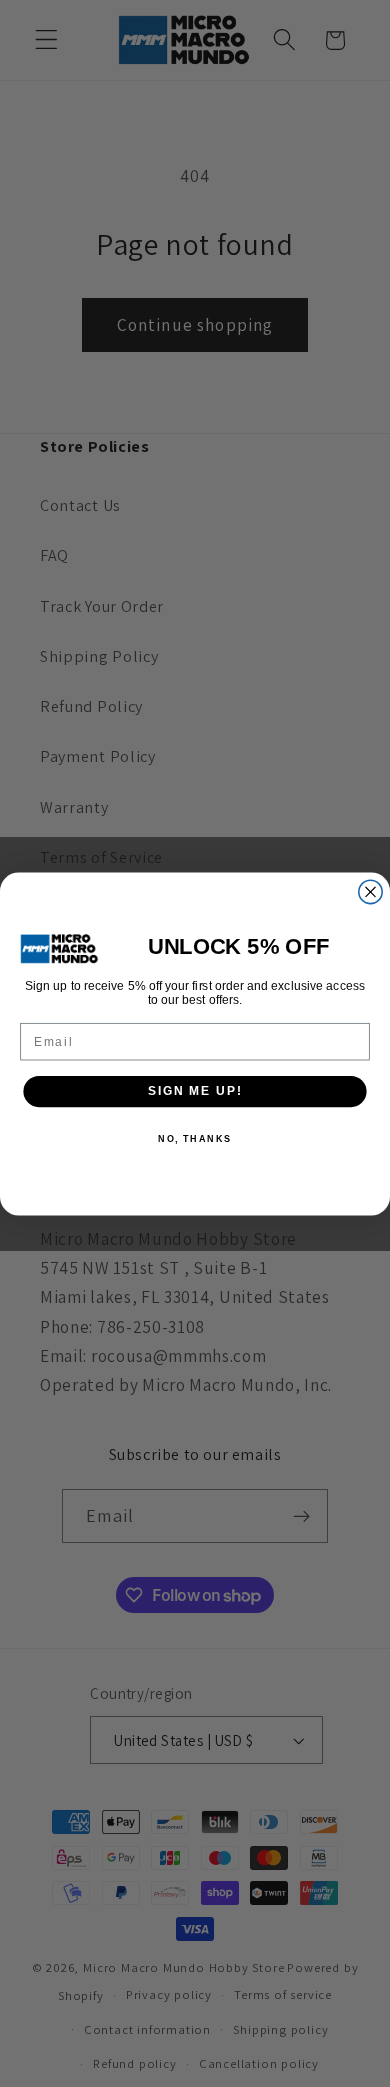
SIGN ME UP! (195, 1090)
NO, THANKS (195, 1137)
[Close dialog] (370, 891)
